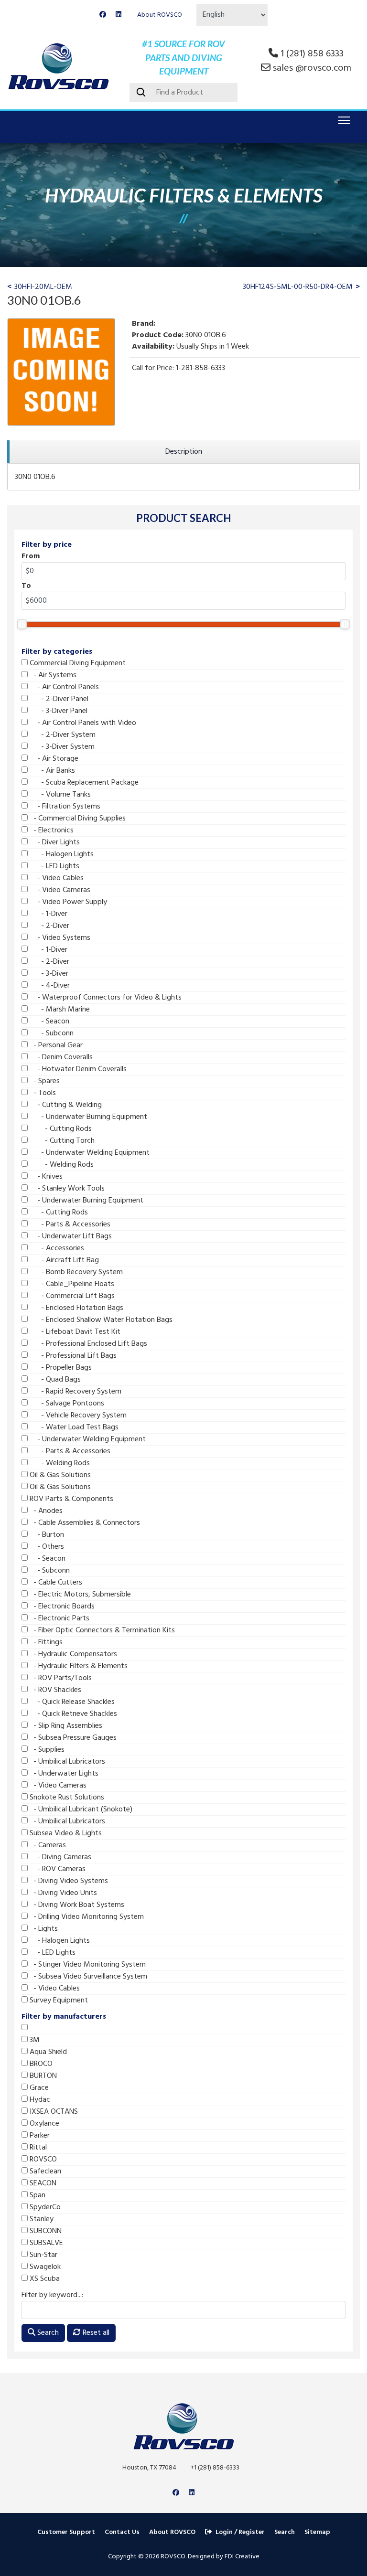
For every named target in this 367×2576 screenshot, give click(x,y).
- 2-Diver (49, 926)
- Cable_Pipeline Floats (71, 1284)
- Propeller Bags (60, 1368)
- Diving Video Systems (68, 1881)
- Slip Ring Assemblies (65, 1726)
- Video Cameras (59, 890)
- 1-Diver (48, 914)
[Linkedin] (119, 15)
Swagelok (44, 2267)
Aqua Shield (47, 2052)
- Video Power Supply (67, 902)
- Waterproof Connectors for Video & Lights (105, 998)
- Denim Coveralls (60, 1057)
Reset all (95, 2333)
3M (34, 2040)
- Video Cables (56, 878)
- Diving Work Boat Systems (76, 1905)
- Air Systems (52, 675)
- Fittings (45, 1642)
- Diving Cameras (59, 1857)
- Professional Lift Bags (72, 1356)
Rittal (37, 2148)
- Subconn (51, 1033)
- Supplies (46, 1750)
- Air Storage (53, 759)
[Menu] (342, 120)
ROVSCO (42, 2160)
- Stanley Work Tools (66, 1189)
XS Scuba (44, 2279)
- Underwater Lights (63, 1774)
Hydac (39, 2100)
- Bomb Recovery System (75, 1272)
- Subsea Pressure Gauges (72, 1738)
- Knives (45, 1177)
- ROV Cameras (57, 1869)
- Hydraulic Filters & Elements (78, 1666)
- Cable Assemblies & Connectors (84, 1523)
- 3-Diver (48, 974)
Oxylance (43, 2124)
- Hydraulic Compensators (72, 1654)
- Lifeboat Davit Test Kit (74, 1332)
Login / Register (240, 2532)
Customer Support (66, 2532)
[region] (183, 452)
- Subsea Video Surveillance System (87, 1977)
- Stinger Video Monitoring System (87, 1965)
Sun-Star (43, 2255)
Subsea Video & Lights (65, 1833)
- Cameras (47, 1845)
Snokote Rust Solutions (66, 1798)
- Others (46, 1547)
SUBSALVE (45, 2243)
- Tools (42, 1093)
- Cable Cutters (55, 1583)
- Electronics (51, 830)
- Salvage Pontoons (66, 1404)
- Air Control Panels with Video (82, 723)
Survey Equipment (58, 2001)
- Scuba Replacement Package (83, 783)
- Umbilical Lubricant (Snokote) (80, 1810)
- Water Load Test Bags (73, 1427)
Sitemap (317, 2532)
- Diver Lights (54, 842)
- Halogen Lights (61, 854)
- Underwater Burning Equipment (87, 1117)
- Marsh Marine (59, 1010)
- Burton (46, 1535)
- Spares (44, 1081)
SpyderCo (44, 2207)
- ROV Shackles (54, 1690)
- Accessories (56, 1248)
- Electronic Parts (59, 1618)
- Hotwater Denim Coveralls (77, 1069)
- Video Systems (59, 938)
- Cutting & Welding (65, 1105)
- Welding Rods (61, 1165)
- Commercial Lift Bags (71, 1296)
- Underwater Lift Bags (70, 1236)
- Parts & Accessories (69, 1224)
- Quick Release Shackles (71, 1702)
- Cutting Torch (61, 1141)
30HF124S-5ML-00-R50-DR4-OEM (298, 287)
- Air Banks (51, 771)
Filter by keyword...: (52, 2295)
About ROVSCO (160, 15)
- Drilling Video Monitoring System (86, 1917)
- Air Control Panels (63, 687)
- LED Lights (54, 866)
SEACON (42, 2183)
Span (37, 2195)
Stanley (41, 2219)
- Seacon (49, 1022)
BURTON (42, 2076)
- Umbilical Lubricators (66, 1762)
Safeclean (44, 2172)
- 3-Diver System (61, 747)
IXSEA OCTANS (53, 2112)
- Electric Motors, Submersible (79, 1595)
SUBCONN (45, 2231)
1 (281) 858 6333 (312, 54)
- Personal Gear (55, 1045)
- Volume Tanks (59, 795)
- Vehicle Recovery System (77, 1416)
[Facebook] (103, 15)
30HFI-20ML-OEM (43, 287)
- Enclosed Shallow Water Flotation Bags (100, 1320)
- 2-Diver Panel (58, 699)
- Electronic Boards (61, 1607)
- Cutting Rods (60, 1129)
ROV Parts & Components (70, 1499)
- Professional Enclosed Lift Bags (87, 1344)
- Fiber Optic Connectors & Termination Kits (101, 1630)
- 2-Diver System (62, 735)
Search (47, 2333)
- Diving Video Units (62, 1893)
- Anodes (45, 1511)
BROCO (40, 2064)
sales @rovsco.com (312, 68)
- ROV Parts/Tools (60, 1678)
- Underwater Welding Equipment (89, 1153)
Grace (38, 2088)
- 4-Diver (49, 986)
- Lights (43, 1929)
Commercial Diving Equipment (77, 663)
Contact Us (122, 2532)
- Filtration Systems (64, 807)
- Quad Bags (54, 1380)
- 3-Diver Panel (58, 711)
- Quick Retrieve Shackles (72, 1714)
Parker (39, 2136)
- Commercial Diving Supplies (77, 819)
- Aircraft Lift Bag (63, 1260)
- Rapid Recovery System (75, 1392)
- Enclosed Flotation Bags (76, 1308)
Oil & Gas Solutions (59, 1475)
